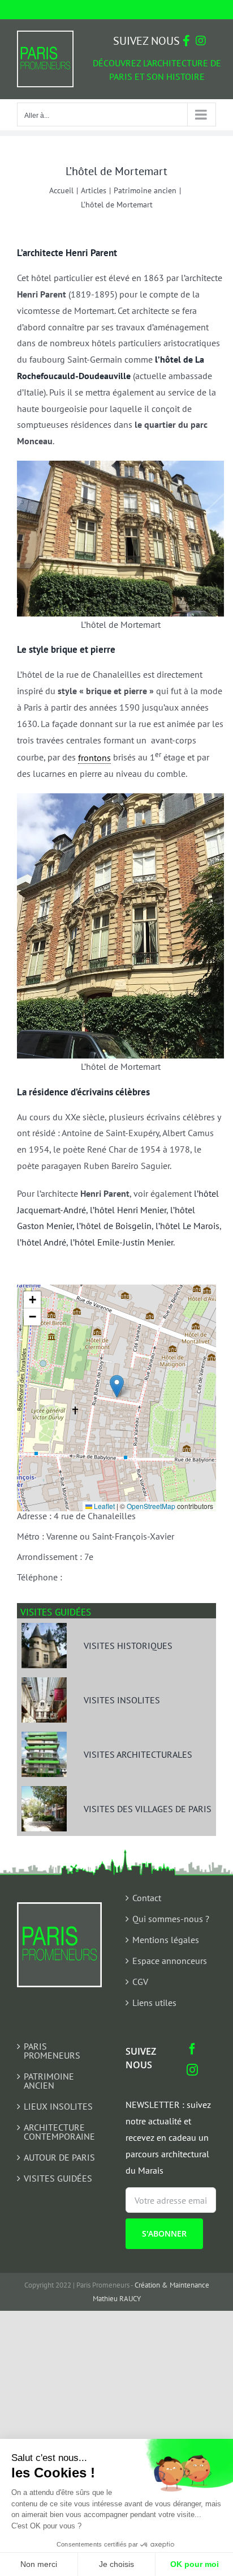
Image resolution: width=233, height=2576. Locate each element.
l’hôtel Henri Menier (128, 1210)
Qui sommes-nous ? (171, 1919)
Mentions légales (166, 1940)
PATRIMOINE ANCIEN (49, 2081)
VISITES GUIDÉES (58, 2178)
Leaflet (103, 1506)
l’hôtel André (42, 1242)
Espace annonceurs (170, 1961)
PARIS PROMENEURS (52, 2051)
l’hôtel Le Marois (187, 1226)
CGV (140, 1982)
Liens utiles (154, 2003)
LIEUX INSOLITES (58, 2106)
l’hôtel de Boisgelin (114, 1226)
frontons (94, 758)
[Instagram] (192, 2070)
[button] (117, 1386)
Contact (147, 1898)
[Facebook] (192, 2049)
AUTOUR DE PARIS (59, 2157)
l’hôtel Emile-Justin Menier (122, 1242)
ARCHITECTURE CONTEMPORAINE (59, 2132)
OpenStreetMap (151, 1506)
